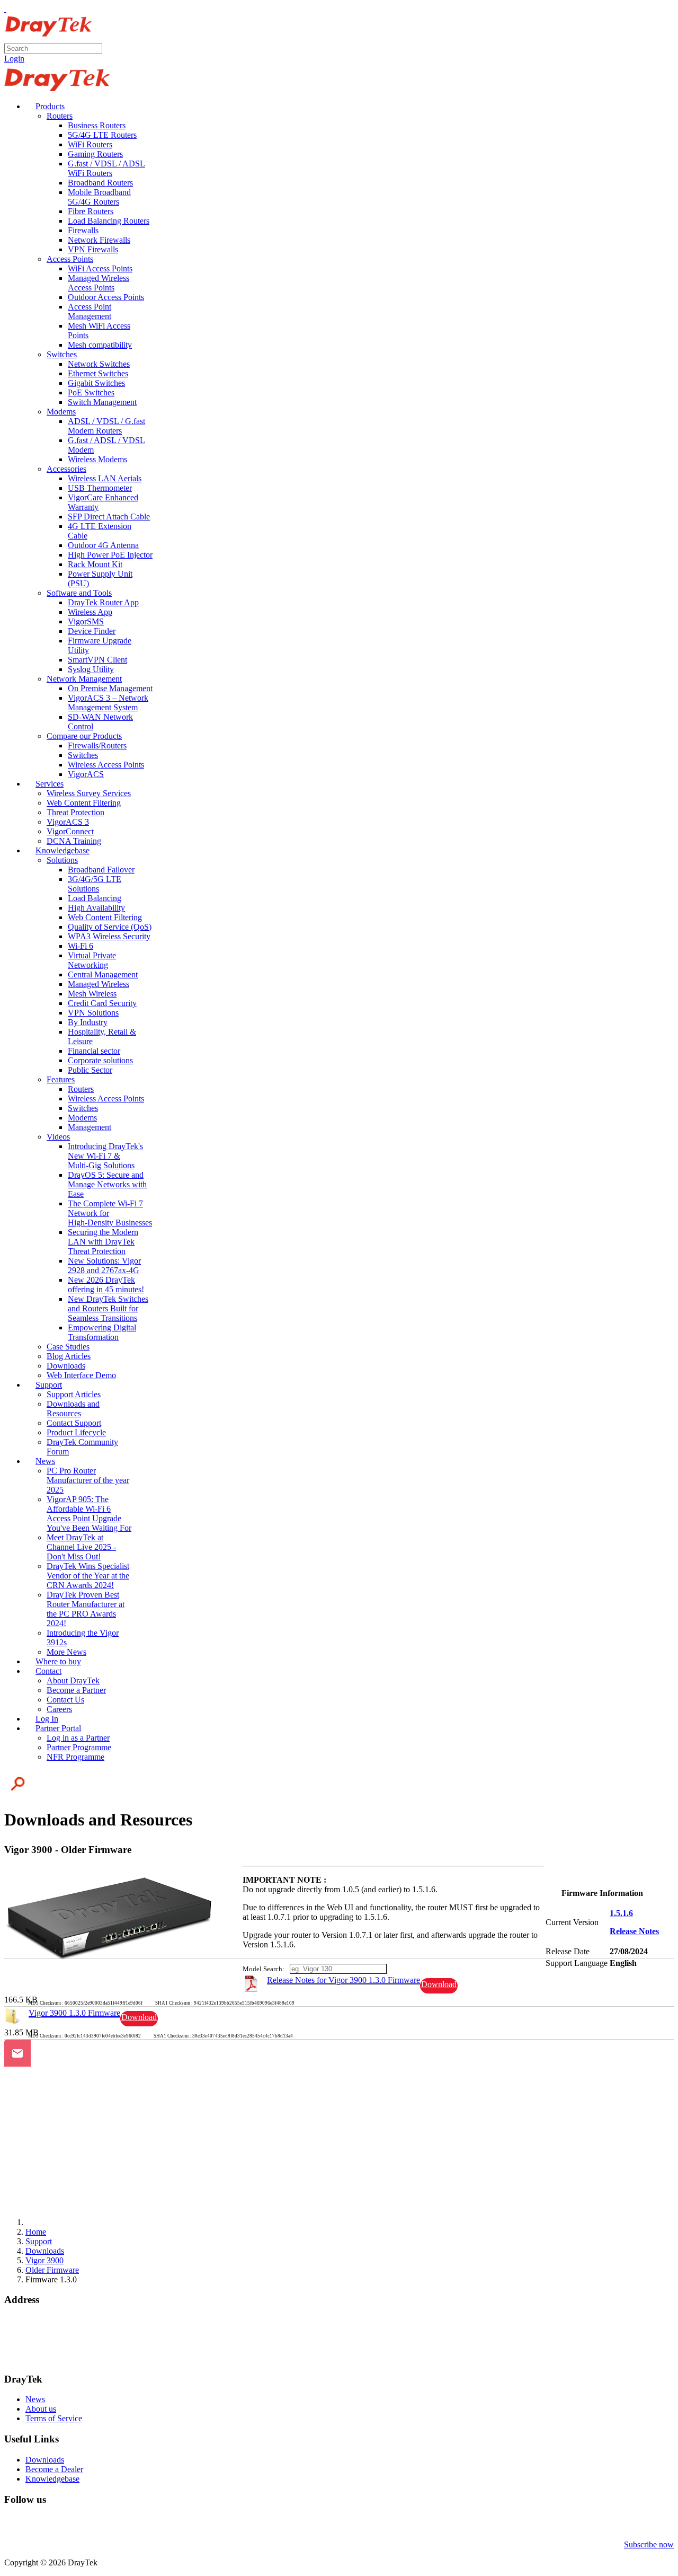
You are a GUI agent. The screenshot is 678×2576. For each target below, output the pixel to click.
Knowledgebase (52, 2479)
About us (41, 2409)
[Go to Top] (5, 9)
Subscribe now (649, 2544)
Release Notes (634, 1931)
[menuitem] (45, 106)
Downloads (45, 2460)
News (35, 2399)
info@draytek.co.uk (38, 2349)
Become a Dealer (54, 2469)
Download (439, 1984)
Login (14, 59)
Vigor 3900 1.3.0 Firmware (74, 2013)
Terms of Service (54, 2418)
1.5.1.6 (621, 1913)
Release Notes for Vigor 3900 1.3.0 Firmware (344, 1980)
